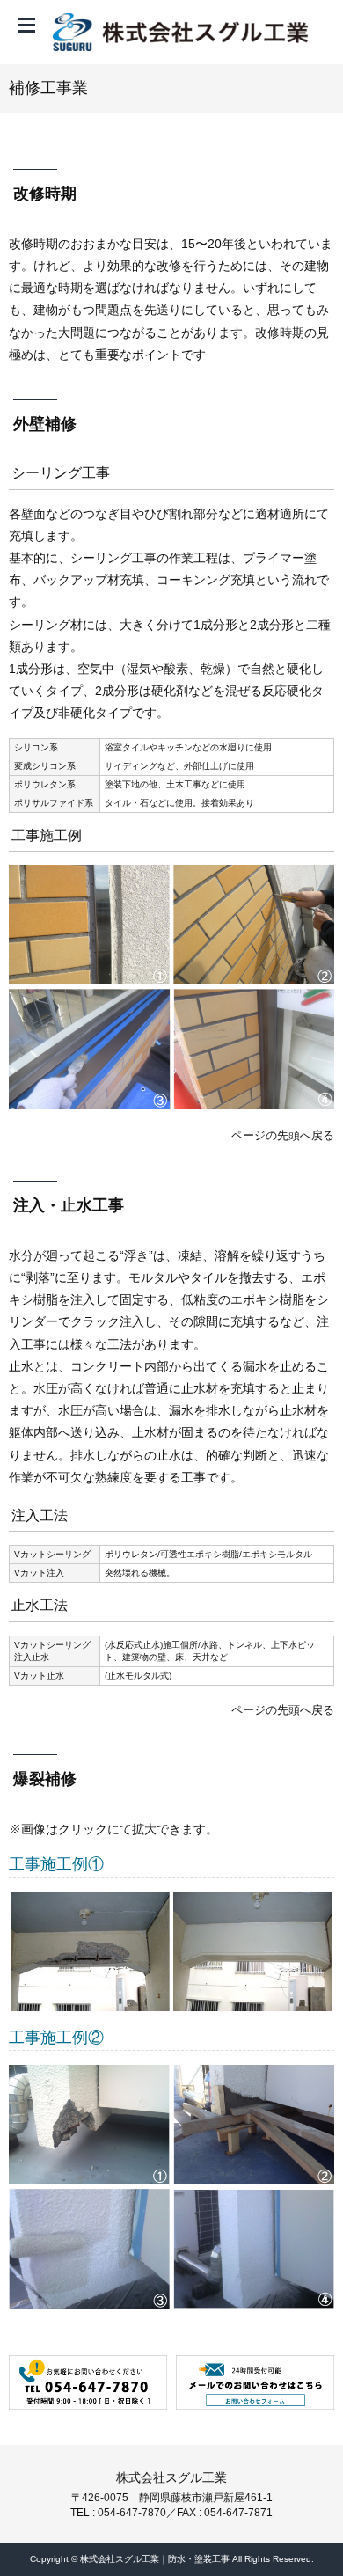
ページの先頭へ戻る (283, 1135)
